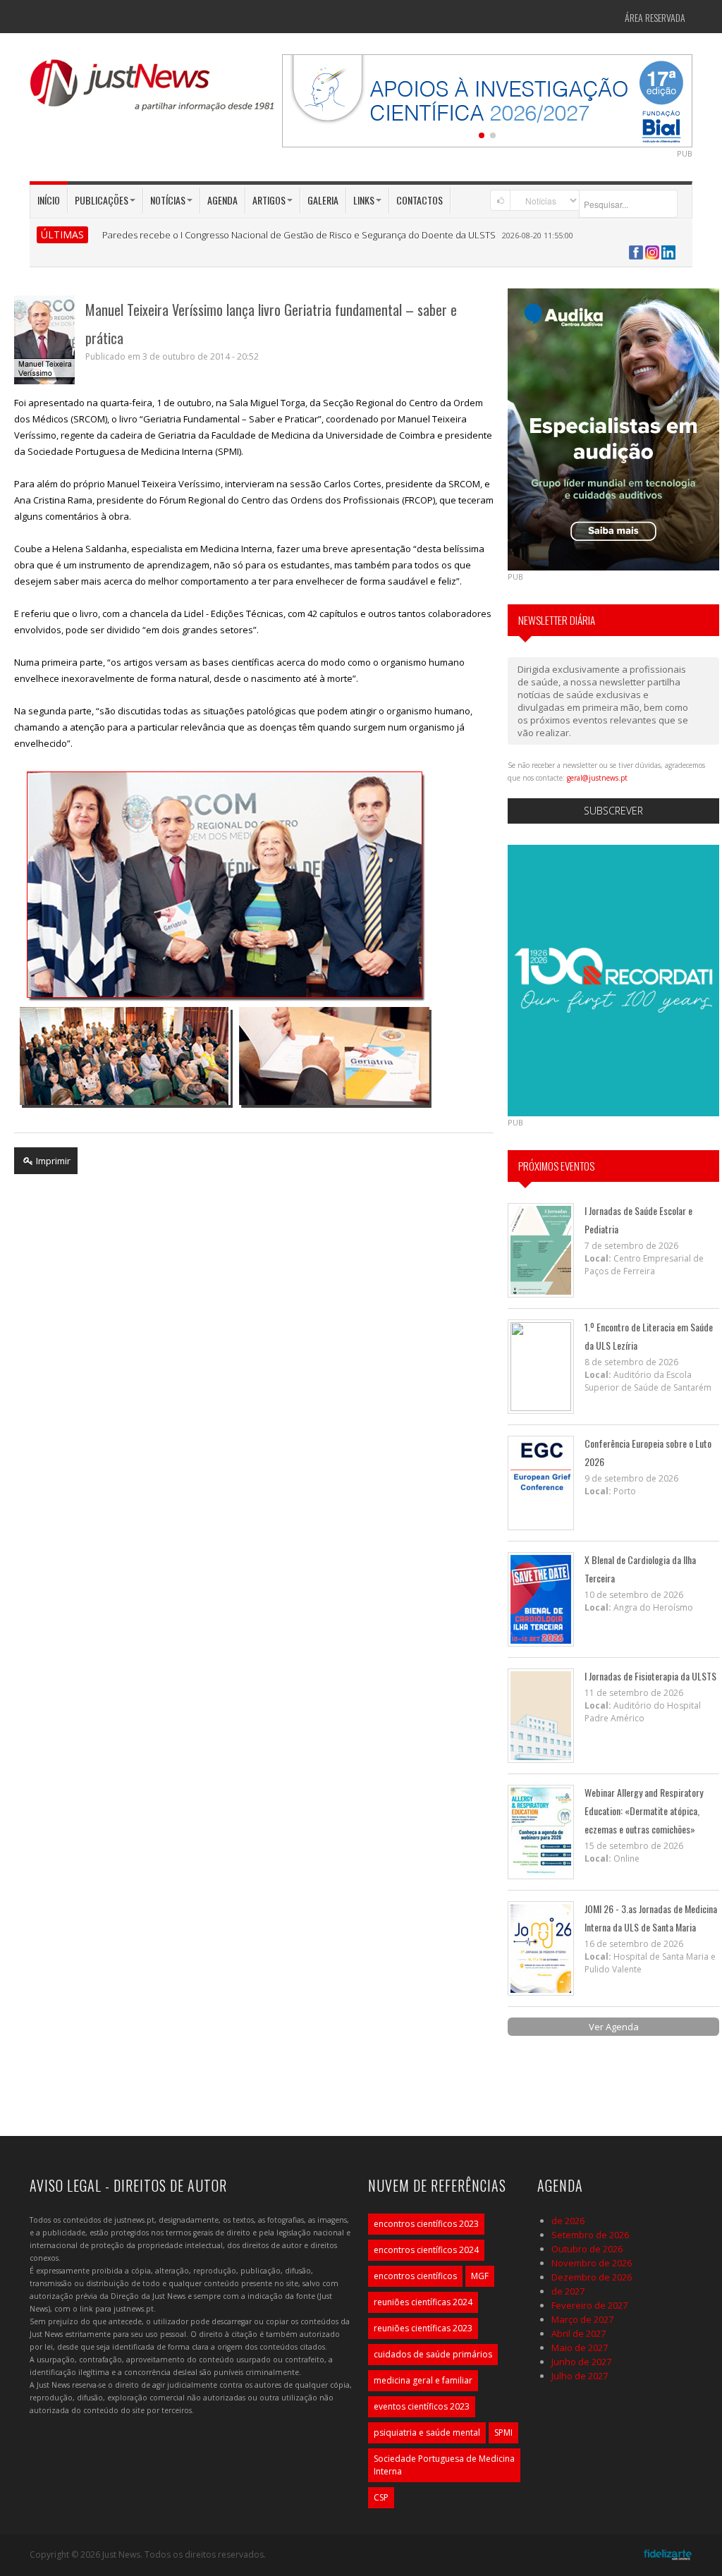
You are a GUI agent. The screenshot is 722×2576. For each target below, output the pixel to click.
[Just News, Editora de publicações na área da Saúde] (153, 90)
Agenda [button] (222, 200)
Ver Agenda (614, 2027)
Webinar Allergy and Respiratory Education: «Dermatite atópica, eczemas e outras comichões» (644, 1811)
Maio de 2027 (580, 2348)
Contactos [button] (420, 200)
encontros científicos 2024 (426, 2250)
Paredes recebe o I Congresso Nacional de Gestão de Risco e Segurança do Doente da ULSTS (299, 235)
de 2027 (568, 2291)
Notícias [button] (168, 200)
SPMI (503, 2432)
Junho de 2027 (581, 2362)
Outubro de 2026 (587, 2249)
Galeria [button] (323, 200)
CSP (381, 2497)
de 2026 (568, 2221)
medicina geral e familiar (423, 2380)
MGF (480, 2276)
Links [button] (364, 200)
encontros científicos (415, 2276)
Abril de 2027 (579, 2333)
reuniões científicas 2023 (423, 2328)
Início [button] (49, 200)
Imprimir (52, 1161)
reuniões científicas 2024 (423, 2302)
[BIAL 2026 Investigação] (487, 99)
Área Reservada (655, 17)
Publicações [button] (102, 200)
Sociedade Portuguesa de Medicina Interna (444, 2465)
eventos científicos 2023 (422, 2406)
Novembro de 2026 (592, 2263)
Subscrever (613, 811)
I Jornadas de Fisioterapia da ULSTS (650, 1676)
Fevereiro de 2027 (589, 2305)
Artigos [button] (269, 200)
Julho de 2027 (580, 2376)
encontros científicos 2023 (426, 2224)
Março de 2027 (582, 2319)
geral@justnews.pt (597, 778)
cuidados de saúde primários (433, 2354)
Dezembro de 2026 (592, 2277)
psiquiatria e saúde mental (427, 2432)
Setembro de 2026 (590, 2235)
